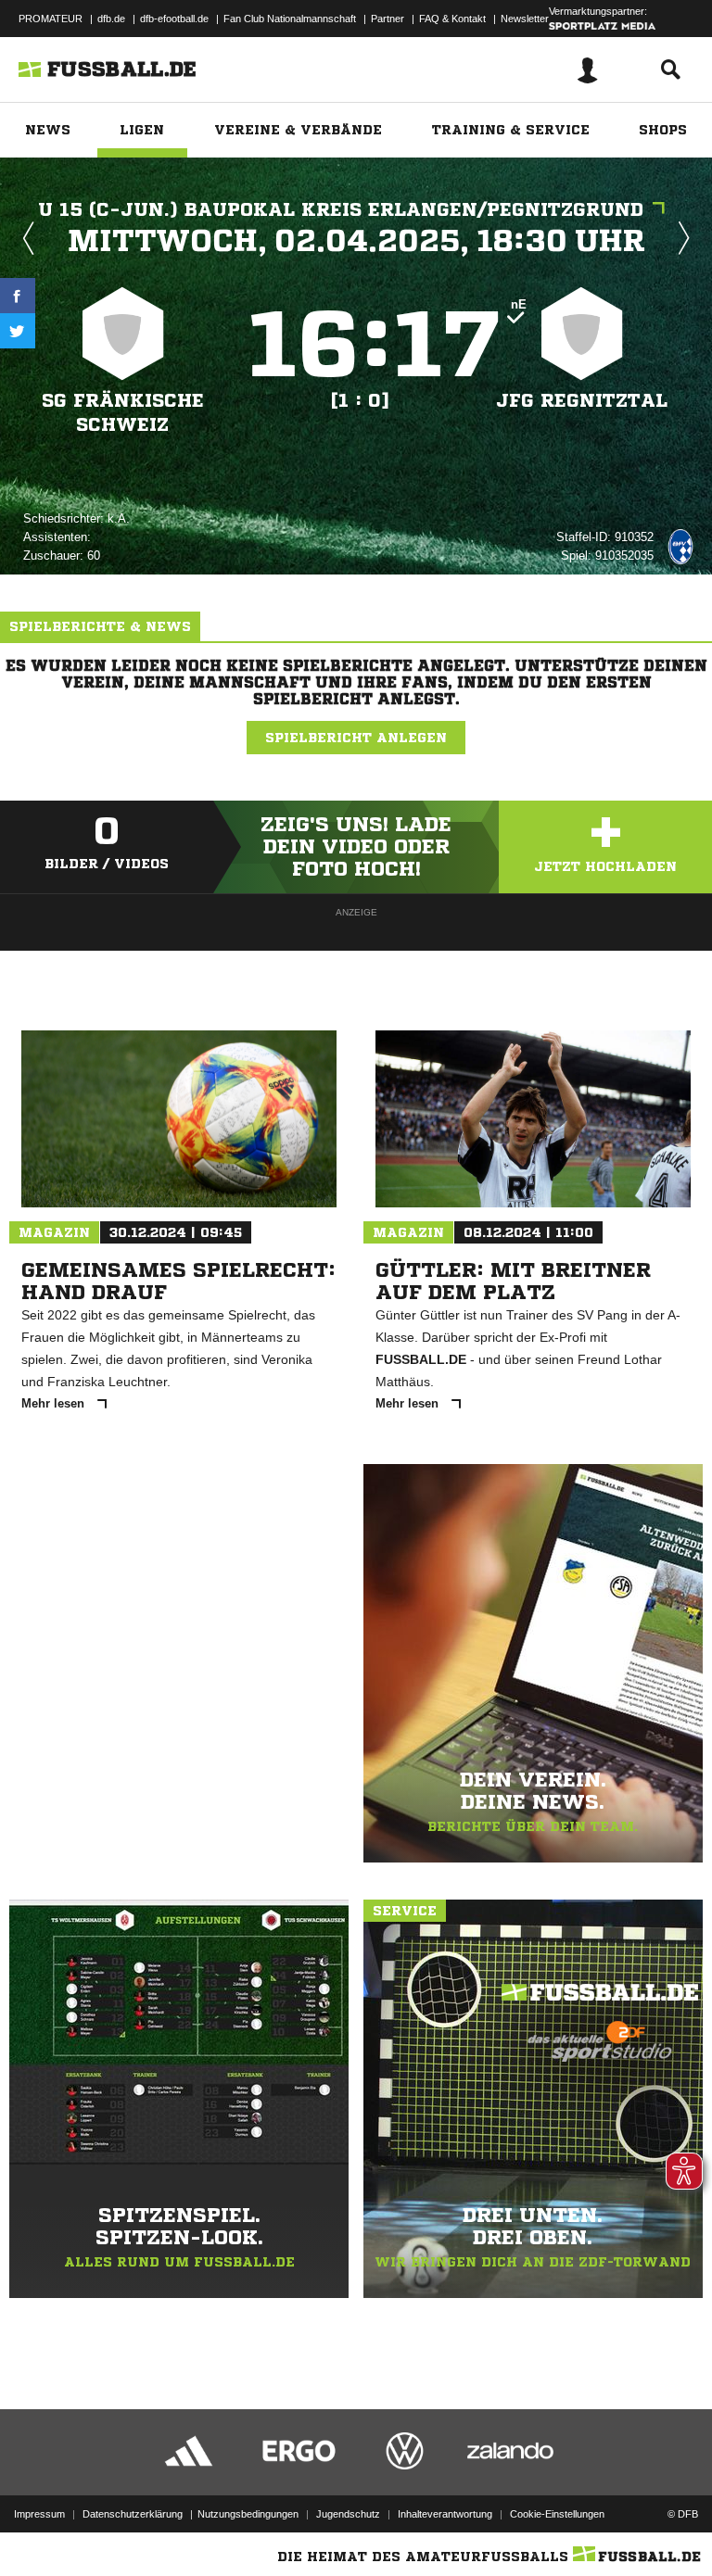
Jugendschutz (348, 2514)
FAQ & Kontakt (452, 19)
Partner (388, 19)
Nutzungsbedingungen (248, 2514)
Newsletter (525, 19)
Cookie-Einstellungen (557, 2514)
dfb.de (111, 19)
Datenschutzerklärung (133, 2514)
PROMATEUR (51, 19)
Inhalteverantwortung (445, 2514)
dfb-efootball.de (174, 19)
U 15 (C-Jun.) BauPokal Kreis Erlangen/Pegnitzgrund (341, 210)
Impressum (39, 2514)
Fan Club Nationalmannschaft (290, 19)
